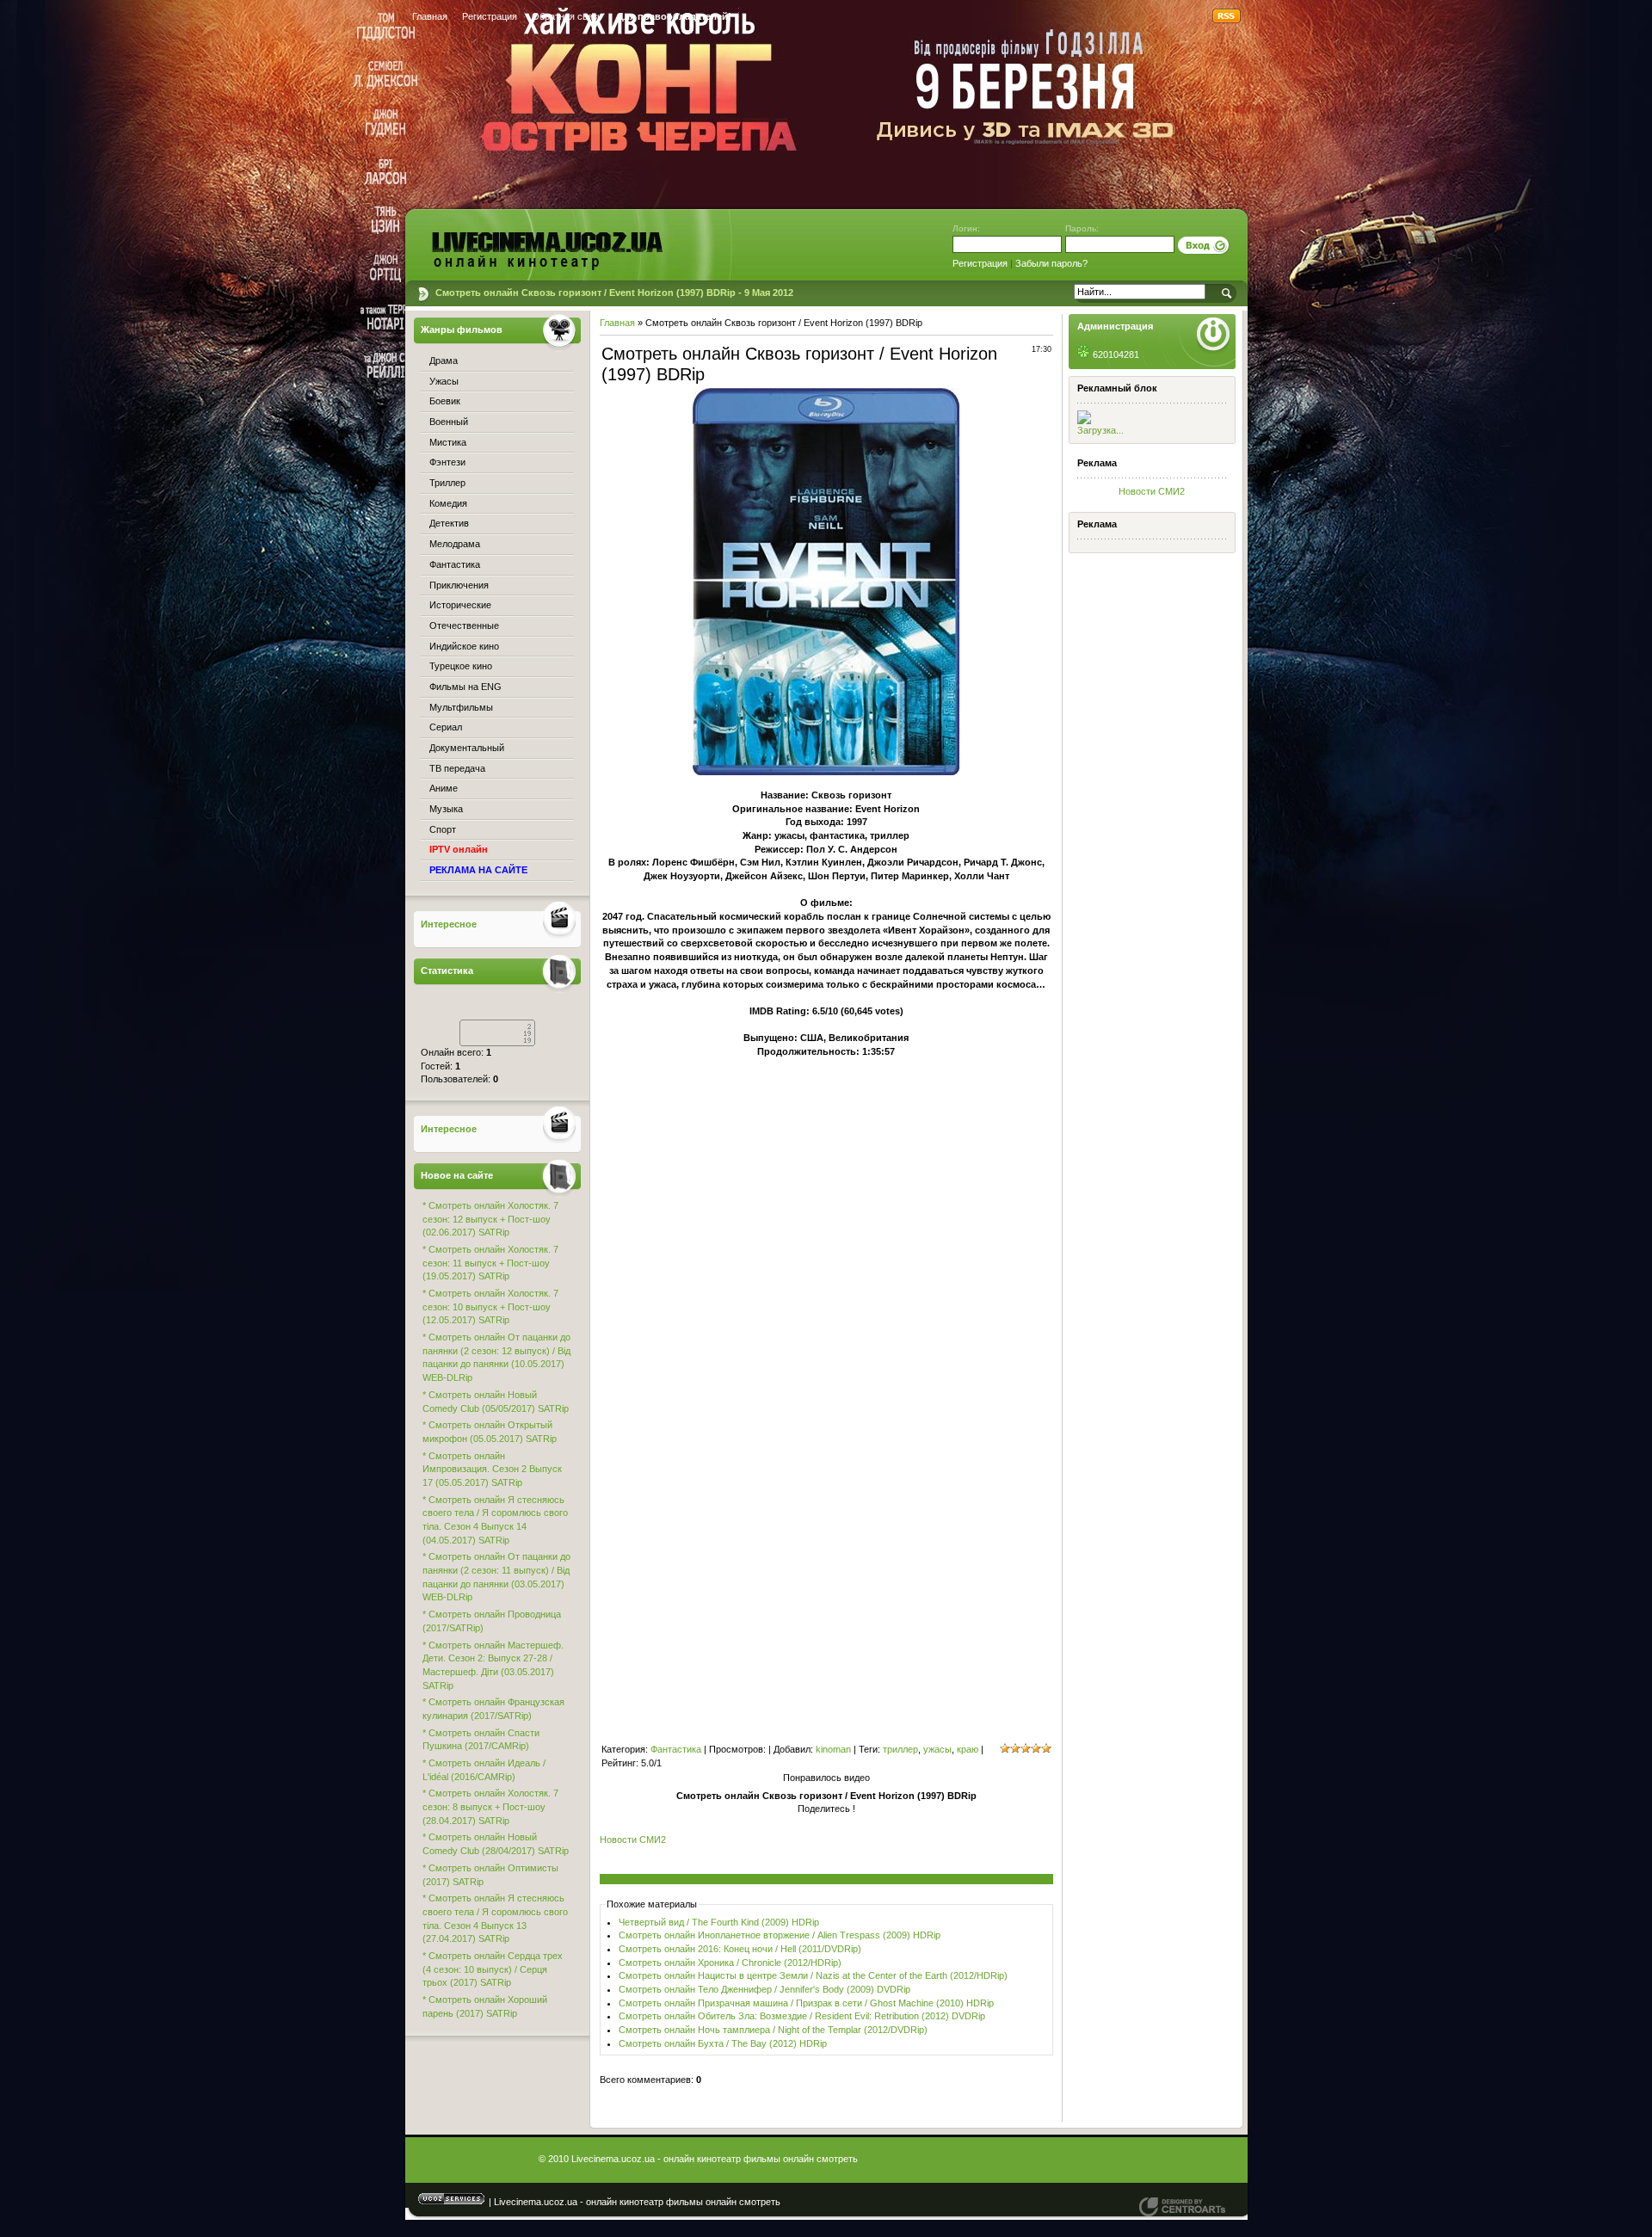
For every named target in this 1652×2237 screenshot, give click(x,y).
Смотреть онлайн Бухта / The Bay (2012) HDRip (723, 2043)
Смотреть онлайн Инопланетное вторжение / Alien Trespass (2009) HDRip (780, 1935)
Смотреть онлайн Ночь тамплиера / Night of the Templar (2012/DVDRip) (773, 2030)
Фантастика (676, 1749)
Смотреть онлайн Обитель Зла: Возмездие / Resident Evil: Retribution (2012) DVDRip (802, 2016)
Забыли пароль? (1051, 263)
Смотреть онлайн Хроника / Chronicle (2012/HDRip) (730, 1963)
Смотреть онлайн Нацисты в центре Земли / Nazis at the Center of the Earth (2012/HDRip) (813, 1975)
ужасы (937, 1749)
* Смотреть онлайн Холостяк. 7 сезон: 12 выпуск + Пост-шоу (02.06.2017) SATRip (490, 1219)
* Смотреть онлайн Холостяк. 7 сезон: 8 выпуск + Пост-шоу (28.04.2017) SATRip (490, 1806)
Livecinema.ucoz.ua (1182, 2207)
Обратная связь (567, 16)
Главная (430, 16)
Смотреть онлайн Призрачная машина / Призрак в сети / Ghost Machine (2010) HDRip (806, 2003)
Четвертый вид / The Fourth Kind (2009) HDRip (719, 1922)
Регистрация (490, 16)
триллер (900, 1749)
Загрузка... (1100, 430)
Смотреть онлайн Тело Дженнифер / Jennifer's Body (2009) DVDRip (764, 1989)
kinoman (833, 1749)
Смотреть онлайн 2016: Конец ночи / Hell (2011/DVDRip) (740, 1949)
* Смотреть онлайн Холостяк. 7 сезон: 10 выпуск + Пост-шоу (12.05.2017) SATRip (490, 1306)
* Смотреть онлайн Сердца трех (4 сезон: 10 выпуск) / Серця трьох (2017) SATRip (493, 1969)
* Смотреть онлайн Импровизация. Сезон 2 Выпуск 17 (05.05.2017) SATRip (492, 1469)
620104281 (1115, 354)
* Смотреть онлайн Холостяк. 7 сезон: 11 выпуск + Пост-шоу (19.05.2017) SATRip (490, 1263)
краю (968, 1749)
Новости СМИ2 (1152, 491)
